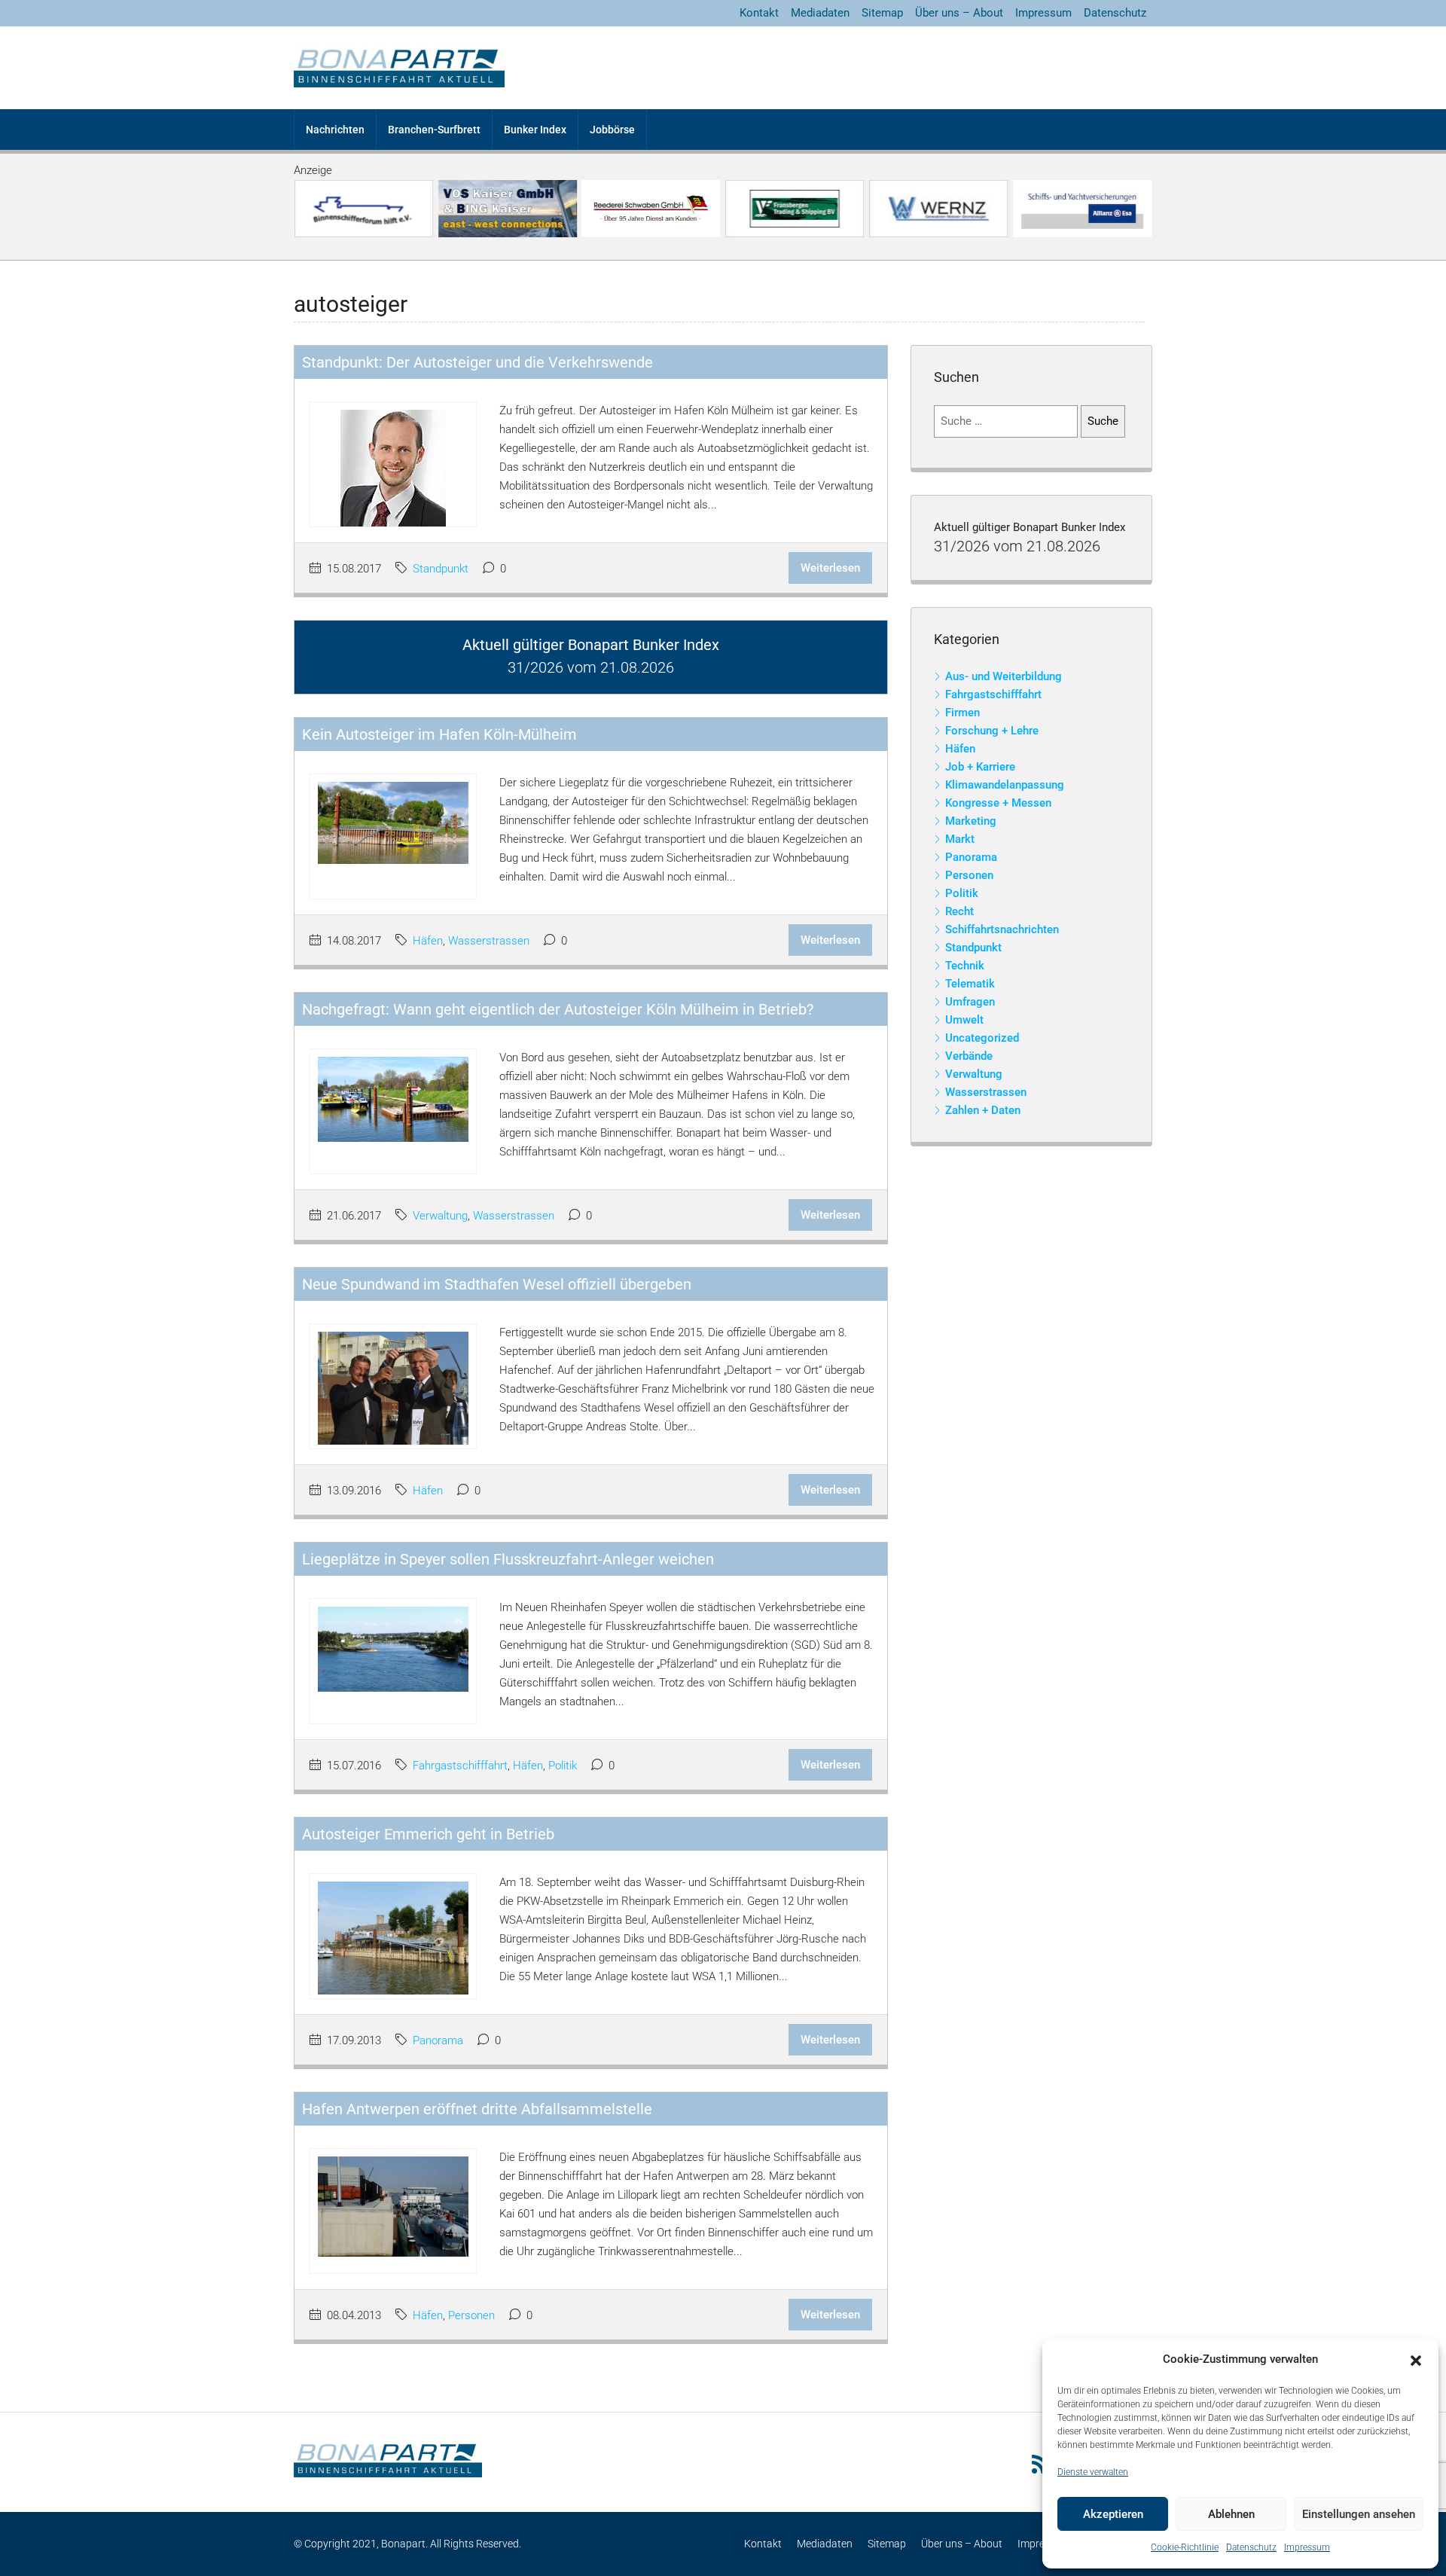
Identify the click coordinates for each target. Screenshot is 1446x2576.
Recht (959, 911)
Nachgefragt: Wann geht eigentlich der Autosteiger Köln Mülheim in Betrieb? (558, 1009)
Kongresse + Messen (998, 803)
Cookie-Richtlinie (1185, 2547)
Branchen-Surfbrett (434, 130)
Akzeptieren (1113, 2514)
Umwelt (964, 1020)
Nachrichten (335, 130)
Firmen (962, 713)
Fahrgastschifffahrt (460, 1766)
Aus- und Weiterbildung (1004, 676)
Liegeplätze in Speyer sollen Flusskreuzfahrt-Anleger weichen (508, 1559)
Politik (563, 1766)
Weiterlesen (830, 568)
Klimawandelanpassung (1005, 785)
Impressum (1307, 2547)
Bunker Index (535, 130)
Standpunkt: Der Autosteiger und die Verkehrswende (477, 362)
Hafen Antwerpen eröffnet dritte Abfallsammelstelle (477, 2109)
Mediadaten (820, 13)
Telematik (970, 984)
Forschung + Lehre (992, 731)
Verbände (969, 1056)
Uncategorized (982, 1038)
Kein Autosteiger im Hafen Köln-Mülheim (439, 734)
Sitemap (882, 13)
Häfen (428, 941)
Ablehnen (1231, 2514)
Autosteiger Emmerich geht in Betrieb (428, 1834)
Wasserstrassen (489, 941)
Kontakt (759, 13)
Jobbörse (612, 130)
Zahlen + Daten (983, 1110)
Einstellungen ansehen (1359, 2514)
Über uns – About (959, 13)
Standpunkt (441, 569)
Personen (471, 2315)
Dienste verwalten (1093, 2472)
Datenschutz (1251, 2547)
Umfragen (970, 1002)
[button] (1416, 2360)
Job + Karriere (980, 767)
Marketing (971, 821)
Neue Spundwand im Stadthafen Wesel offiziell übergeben (497, 1284)
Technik (965, 966)
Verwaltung (440, 1216)
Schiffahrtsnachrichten (1002, 929)
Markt (960, 839)
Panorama (438, 2040)
